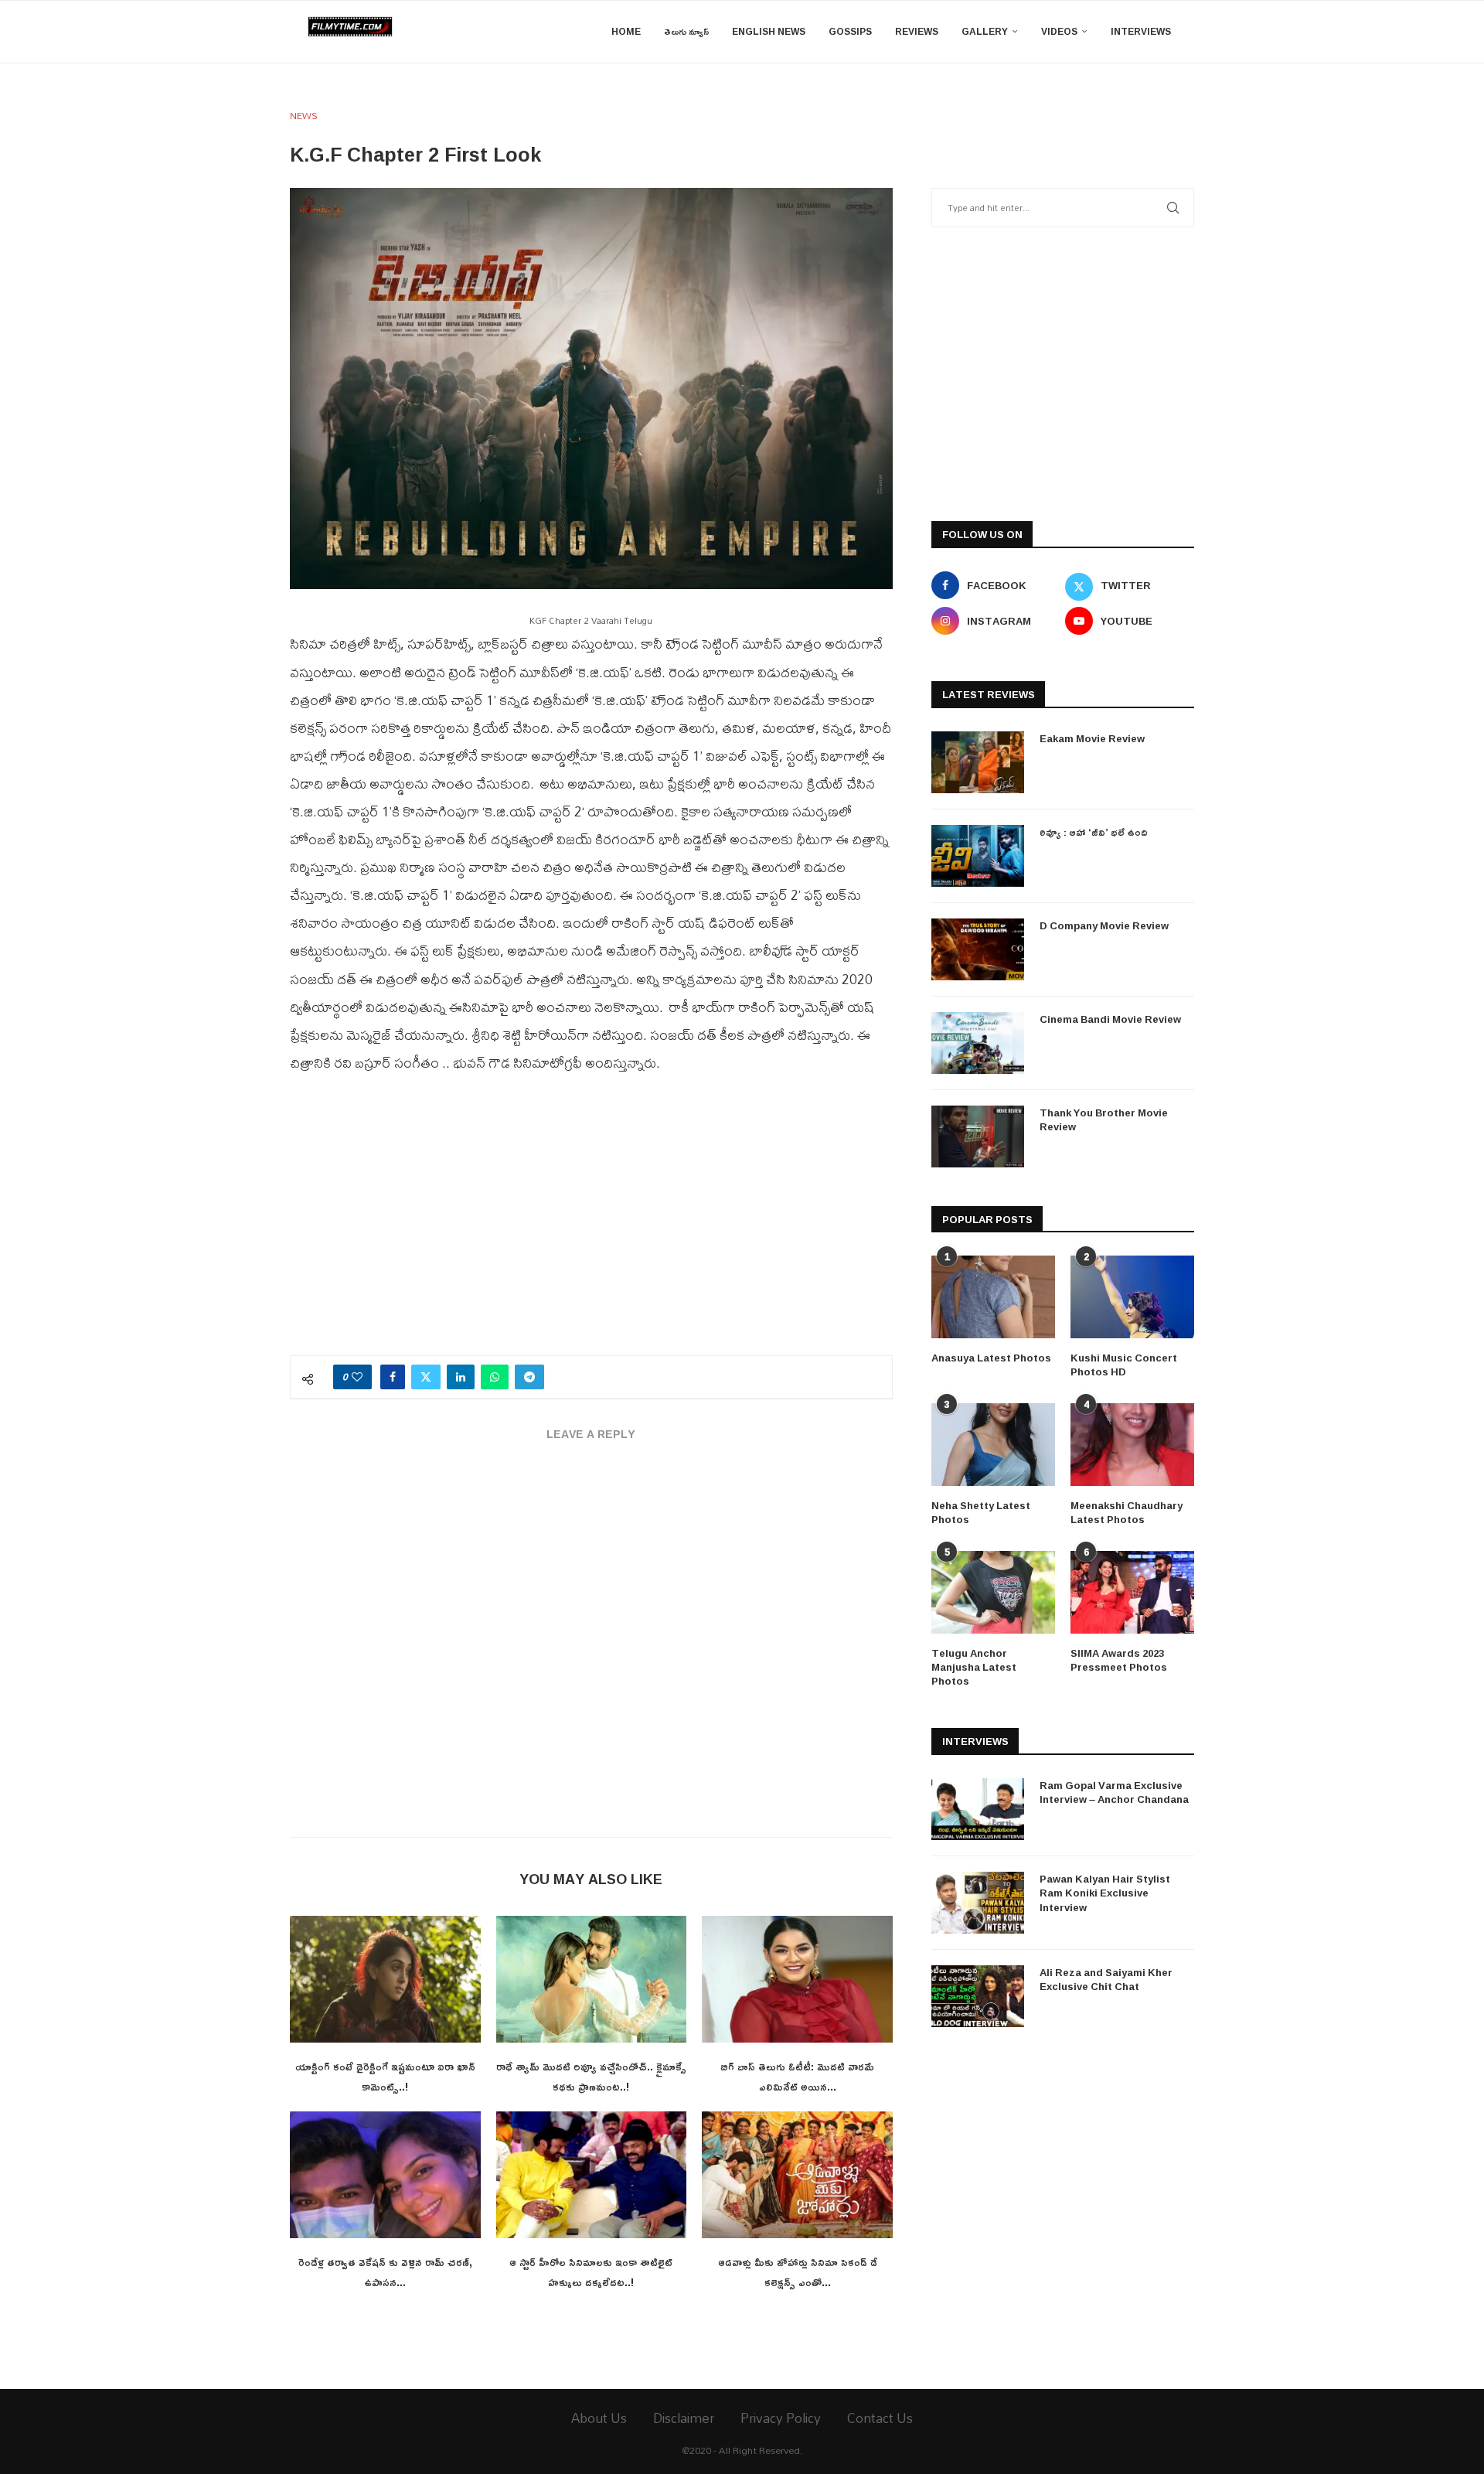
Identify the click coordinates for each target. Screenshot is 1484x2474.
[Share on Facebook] (393, 1377)
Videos (1059, 31)
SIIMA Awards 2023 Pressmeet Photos (1119, 1660)
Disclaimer (684, 2418)
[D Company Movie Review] (978, 949)
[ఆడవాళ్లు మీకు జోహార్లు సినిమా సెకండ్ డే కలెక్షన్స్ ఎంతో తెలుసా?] (797, 2175)
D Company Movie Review (1104, 925)
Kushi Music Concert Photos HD (1124, 1365)
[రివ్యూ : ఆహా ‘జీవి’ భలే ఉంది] (978, 856)
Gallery (985, 31)
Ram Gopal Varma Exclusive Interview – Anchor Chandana (1114, 1792)
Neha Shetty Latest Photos (981, 1512)
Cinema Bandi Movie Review (1110, 1019)
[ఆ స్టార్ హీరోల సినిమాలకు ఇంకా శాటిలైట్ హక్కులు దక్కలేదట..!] (592, 2175)
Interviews (1141, 31)
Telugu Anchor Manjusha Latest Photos (974, 1667)
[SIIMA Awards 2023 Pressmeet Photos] (1132, 1592)
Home (626, 31)
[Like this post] (357, 1377)
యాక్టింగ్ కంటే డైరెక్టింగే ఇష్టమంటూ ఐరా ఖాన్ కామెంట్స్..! (385, 2076)
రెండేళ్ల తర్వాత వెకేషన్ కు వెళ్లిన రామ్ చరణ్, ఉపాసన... (385, 2272)
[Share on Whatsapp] (495, 1377)
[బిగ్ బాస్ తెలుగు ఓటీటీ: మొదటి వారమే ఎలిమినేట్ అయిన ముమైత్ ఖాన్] (797, 1979)
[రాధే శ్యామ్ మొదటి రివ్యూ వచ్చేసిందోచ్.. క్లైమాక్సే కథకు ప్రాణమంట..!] (592, 1979)
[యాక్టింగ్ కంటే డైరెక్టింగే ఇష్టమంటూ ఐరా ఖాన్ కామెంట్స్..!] (385, 1979)
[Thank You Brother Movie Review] (978, 1136)
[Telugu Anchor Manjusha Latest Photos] (993, 1592)
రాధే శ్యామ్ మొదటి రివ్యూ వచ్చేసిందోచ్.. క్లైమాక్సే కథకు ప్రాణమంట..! (591, 2076)
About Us (599, 2418)
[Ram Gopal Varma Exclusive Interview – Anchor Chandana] (978, 1809)
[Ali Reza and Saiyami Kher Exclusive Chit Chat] (978, 1996)
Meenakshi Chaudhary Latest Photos (1127, 1512)
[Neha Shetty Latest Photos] (993, 1445)
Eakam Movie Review (1092, 738)
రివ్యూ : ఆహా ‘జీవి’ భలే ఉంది (1094, 832)
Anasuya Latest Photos (991, 1358)
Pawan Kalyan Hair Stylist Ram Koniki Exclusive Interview (1105, 1893)
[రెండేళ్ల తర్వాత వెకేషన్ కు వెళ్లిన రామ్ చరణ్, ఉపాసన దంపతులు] (385, 2175)
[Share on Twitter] (426, 1377)
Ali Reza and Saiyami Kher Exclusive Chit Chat (1106, 1979)
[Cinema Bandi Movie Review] (978, 1043)
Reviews (917, 31)
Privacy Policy (781, 2418)
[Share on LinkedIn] (461, 1377)
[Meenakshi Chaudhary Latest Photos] (1132, 1445)
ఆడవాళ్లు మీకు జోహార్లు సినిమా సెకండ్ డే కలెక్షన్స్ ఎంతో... (798, 2272)
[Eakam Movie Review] (978, 762)
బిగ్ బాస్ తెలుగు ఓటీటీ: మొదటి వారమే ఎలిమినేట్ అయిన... (797, 2076)
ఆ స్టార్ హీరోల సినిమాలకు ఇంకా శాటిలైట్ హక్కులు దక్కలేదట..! (591, 2272)
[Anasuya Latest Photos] (993, 1297)
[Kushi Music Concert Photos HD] (1132, 1297)
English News (769, 31)
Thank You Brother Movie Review (1104, 1119)
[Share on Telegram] (529, 1377)
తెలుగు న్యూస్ (686, 31)
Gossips (850, 31)
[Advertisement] (591, 1224)
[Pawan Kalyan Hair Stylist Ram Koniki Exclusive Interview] (978, 1903)
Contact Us (880, 2418)
